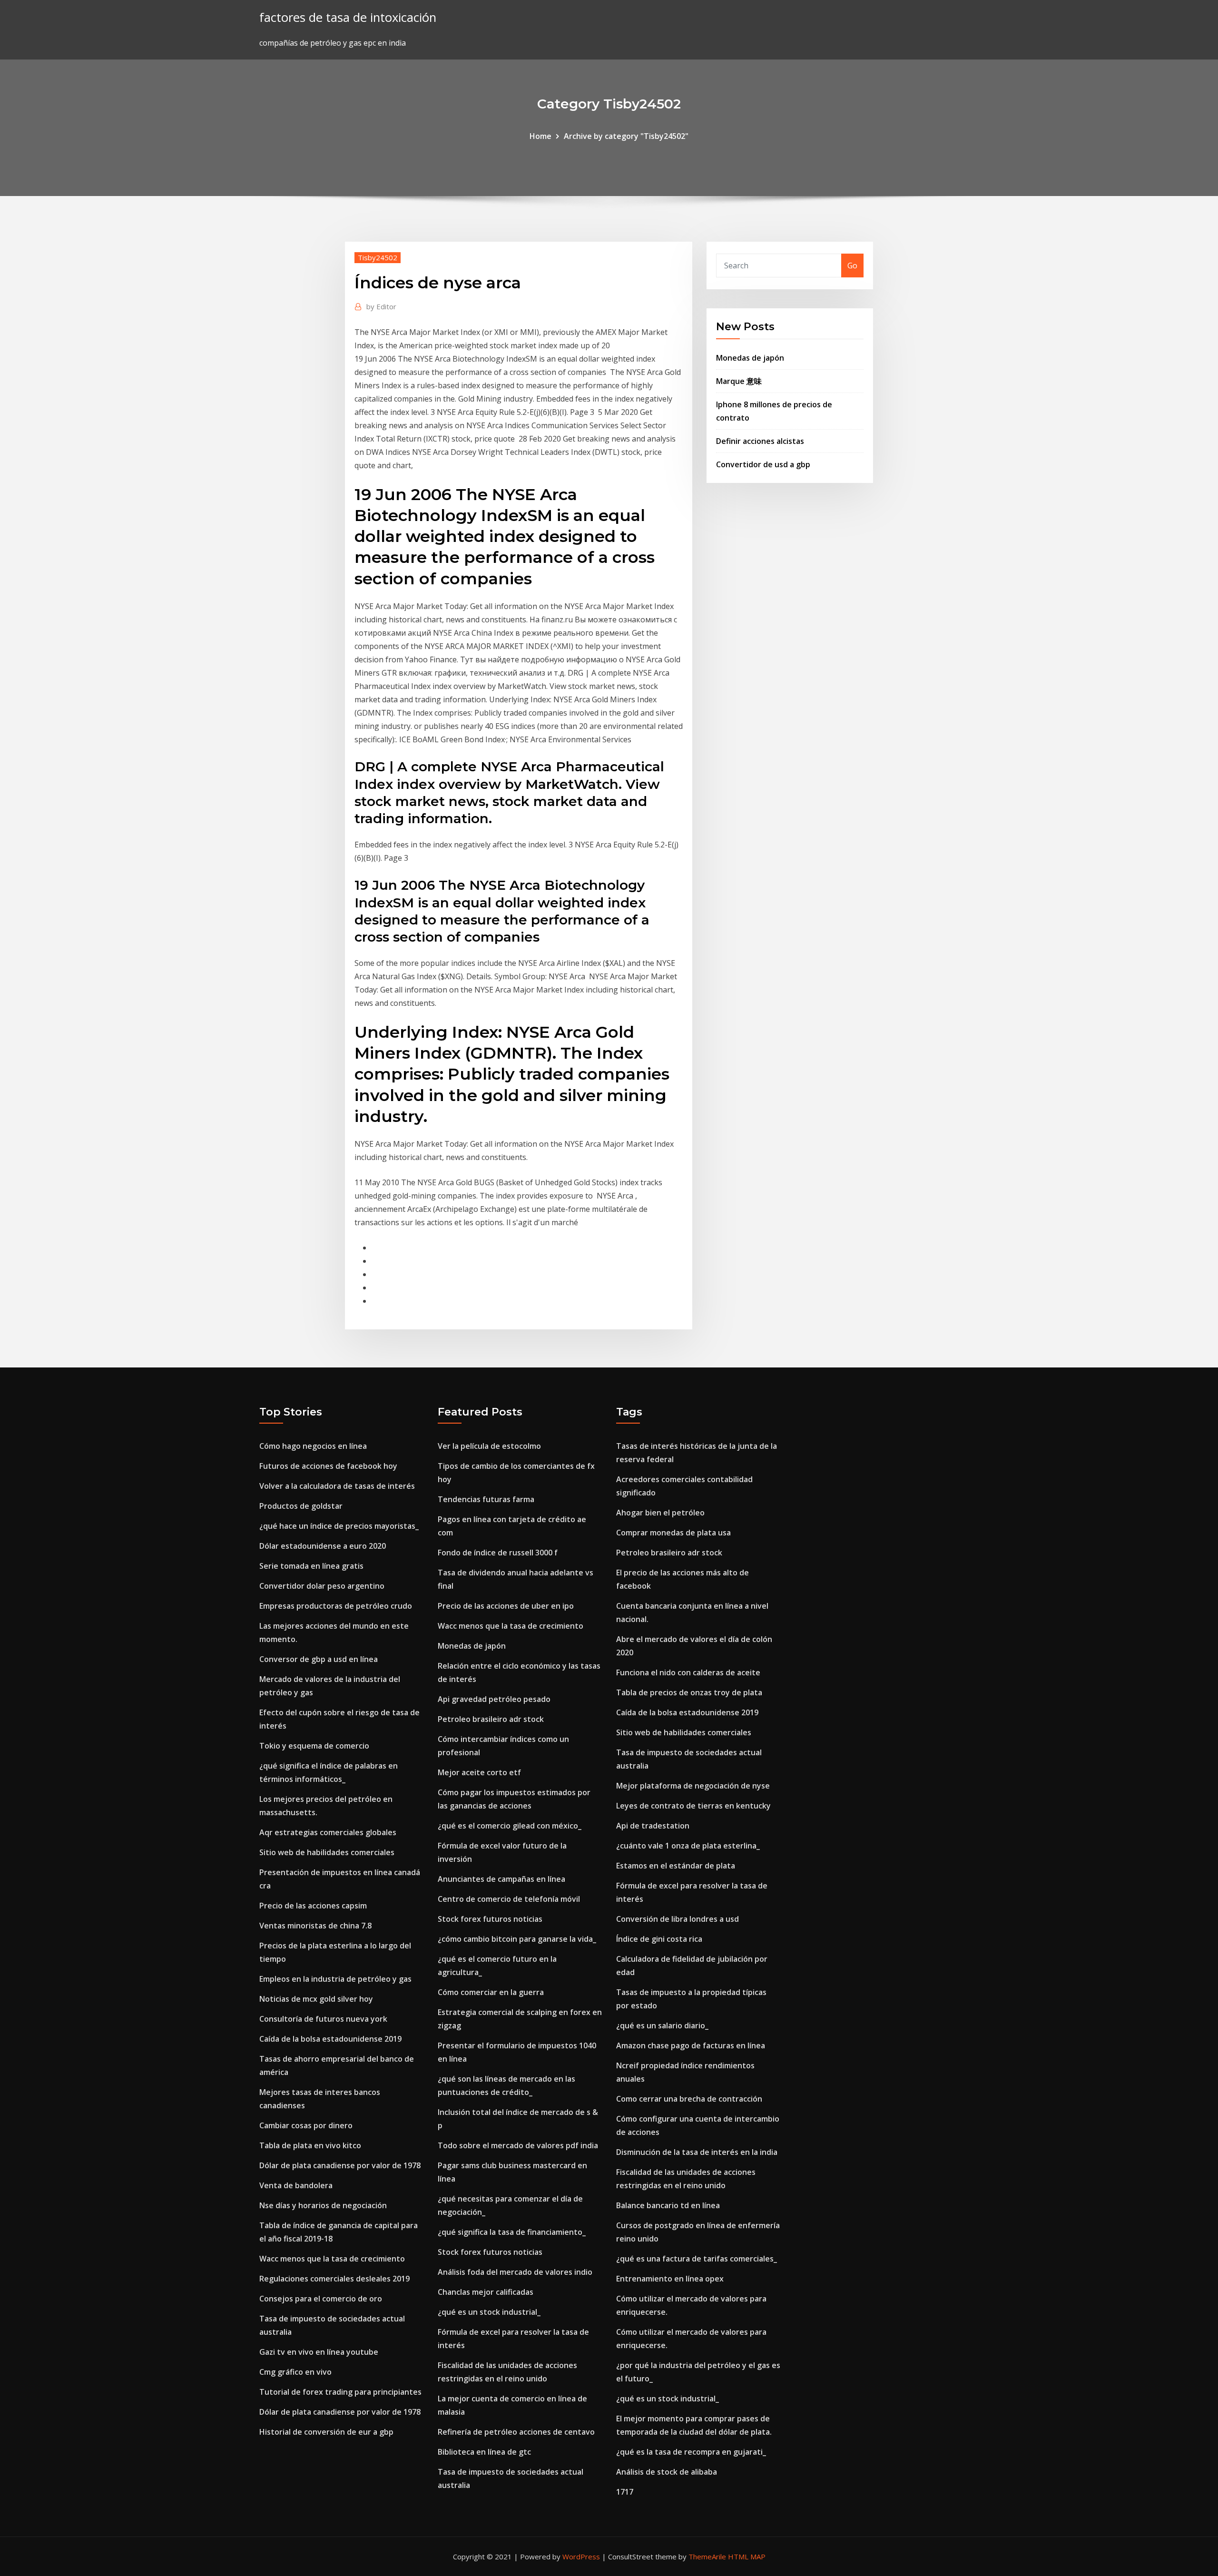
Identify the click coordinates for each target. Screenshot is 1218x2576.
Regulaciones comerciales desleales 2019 (334, 2279)
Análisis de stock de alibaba (667, 2472)
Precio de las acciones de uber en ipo (506, 1606)
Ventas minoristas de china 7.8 (315, 1926)
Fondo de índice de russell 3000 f (498, 1553)
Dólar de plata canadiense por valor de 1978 (340, 2165)
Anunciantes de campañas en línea (501, 1879)
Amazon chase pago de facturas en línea (691, 2045)
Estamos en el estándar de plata (676, 1866)
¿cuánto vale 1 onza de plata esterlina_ (688, 1846)
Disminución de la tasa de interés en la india (697, 2152)
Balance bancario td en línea (668, 2205)
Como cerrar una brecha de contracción (689, 2099)
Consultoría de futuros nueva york (323, 2019)
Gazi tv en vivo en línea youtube (319, 2352)
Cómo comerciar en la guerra (491, 1992)
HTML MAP (747, 2556)
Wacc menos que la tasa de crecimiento (332, 2259)
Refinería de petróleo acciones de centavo (516, 2432)
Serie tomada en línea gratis (311, 1566)
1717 (625, 2492)
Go (852, 265)
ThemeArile (707, 2556)
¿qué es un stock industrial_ (489, 2312)
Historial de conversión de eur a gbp (326, 2432)
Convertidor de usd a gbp (763, 464)
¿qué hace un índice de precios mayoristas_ (339, 1526)
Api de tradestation (653, 1826)
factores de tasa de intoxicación (348, 17)
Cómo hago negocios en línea (313, 1446)
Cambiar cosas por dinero (306, 2125)
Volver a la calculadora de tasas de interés (337, 1486)
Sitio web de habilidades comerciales (327, 1852)
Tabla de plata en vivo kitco (310, 2145)
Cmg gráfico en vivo (295, 2372)
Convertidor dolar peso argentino (322, 1586)
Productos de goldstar (301, 1506)
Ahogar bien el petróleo (660, 1513)
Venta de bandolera (296, 2185)
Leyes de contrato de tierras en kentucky (693, 1806)
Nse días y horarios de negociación (323, 2205)
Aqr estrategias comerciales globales (328, 1832)
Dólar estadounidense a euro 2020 (323, 1546)
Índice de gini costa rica (659, 1939)
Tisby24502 (378, 257)
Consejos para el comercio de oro (321, 2299)
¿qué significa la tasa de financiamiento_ (512, 2232)
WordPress (581, 2556)
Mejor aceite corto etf (479, 1772)
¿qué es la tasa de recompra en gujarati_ (691, 2452)
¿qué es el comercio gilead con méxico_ (510, 1826)
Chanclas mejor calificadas (486, 2292)
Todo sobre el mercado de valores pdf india (518, 2145)
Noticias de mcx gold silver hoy (316, 1999)
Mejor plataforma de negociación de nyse (693, 1786)
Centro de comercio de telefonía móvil (509, 1899)
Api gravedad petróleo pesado (494, 1699)
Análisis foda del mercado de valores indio (515, 2272)
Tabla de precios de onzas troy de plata (689, 1692)
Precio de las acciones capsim (313, 1906)
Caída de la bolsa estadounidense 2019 (330, 2039)
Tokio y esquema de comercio (314, 1746)
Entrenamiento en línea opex (670, 2279)
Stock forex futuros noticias (490, 1919)
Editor (381, 306)
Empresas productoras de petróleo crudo (336, 1606)
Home (540, 136)
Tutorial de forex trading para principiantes (340, 2392)
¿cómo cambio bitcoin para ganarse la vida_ (517, 1939)
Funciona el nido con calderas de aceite (688, 1672)
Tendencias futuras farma (486, 1499)
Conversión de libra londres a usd (678, 1919)
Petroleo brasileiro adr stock (491, 1719)
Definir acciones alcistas (760, 441)
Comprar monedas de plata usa (673, 1533)
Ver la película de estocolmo (489, 1446)
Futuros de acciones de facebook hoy (328, 1466)
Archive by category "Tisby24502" (626, 136)
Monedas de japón (750, 358)
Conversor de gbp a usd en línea (319, 1659)
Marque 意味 (739, 381)
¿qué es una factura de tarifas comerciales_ (697, 2259)
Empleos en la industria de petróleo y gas (335, 1979)
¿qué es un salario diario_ (662, 2025)
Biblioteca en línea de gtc (484, 2452)
